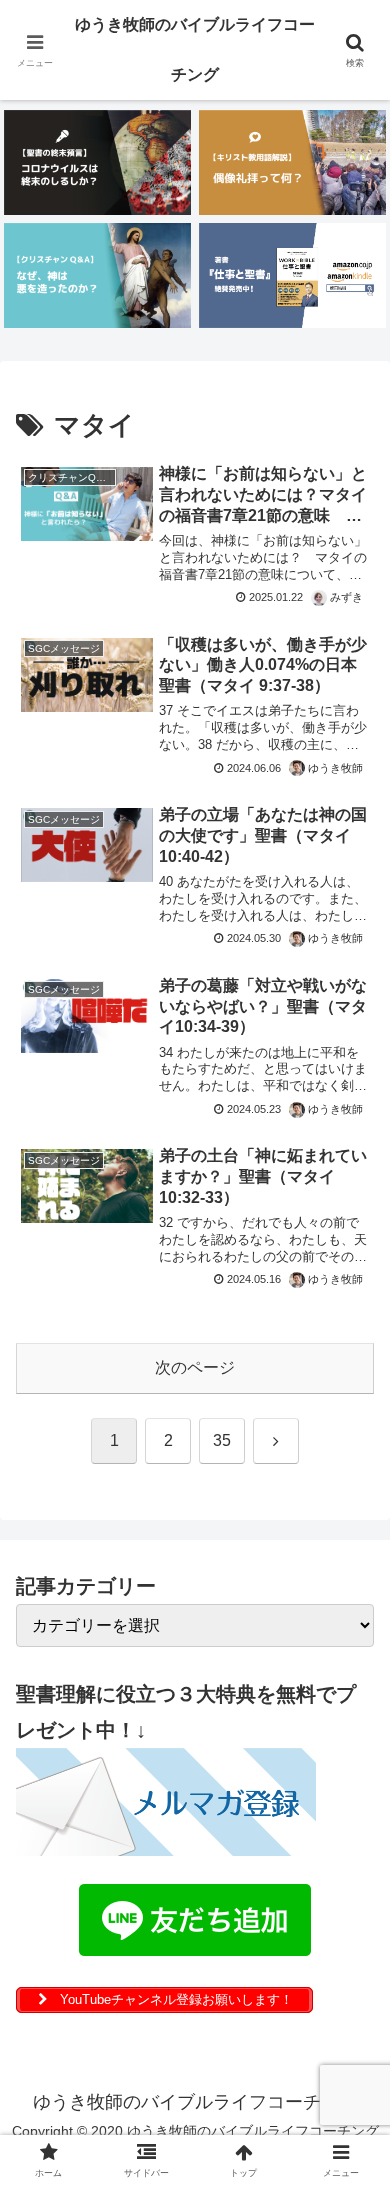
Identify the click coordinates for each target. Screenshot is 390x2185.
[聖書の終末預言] (97, 162)
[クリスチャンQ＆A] (97, 275)
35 (222, 1440)
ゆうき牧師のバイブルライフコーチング (195, 49)
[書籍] (292, 275)
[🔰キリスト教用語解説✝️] (292, 162)
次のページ (195, 1367)
